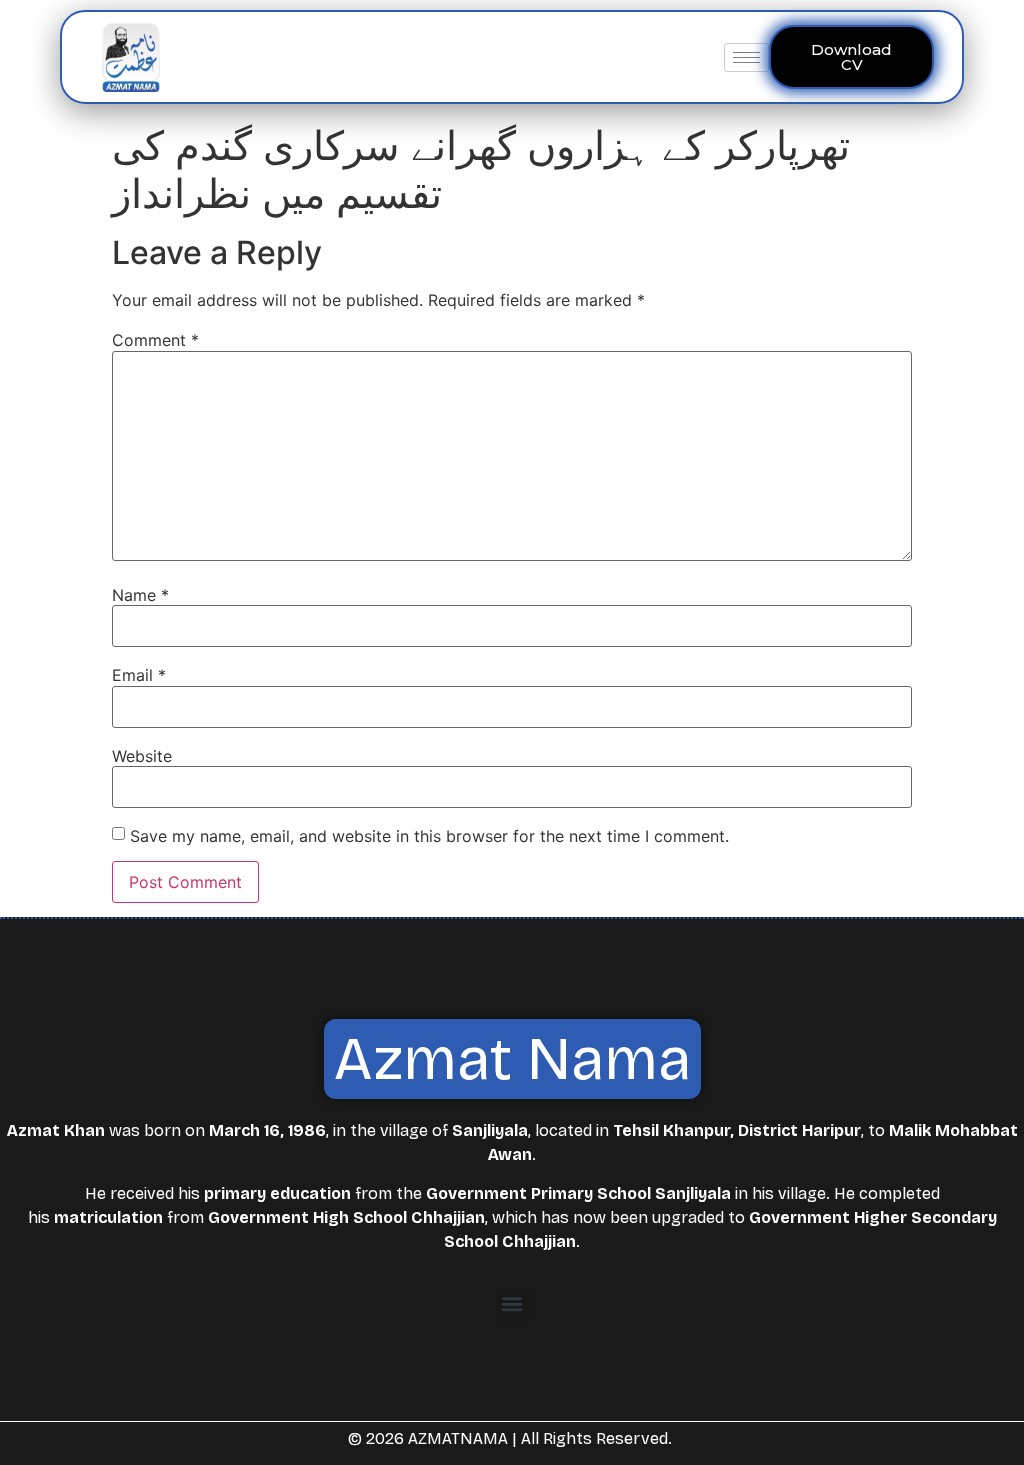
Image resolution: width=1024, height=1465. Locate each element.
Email (139, 675)
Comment (155, 340)
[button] (512, 1304)
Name (140, 595)
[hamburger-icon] (746, 57)
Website (142, 756)
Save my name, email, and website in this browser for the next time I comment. (429, 836)
